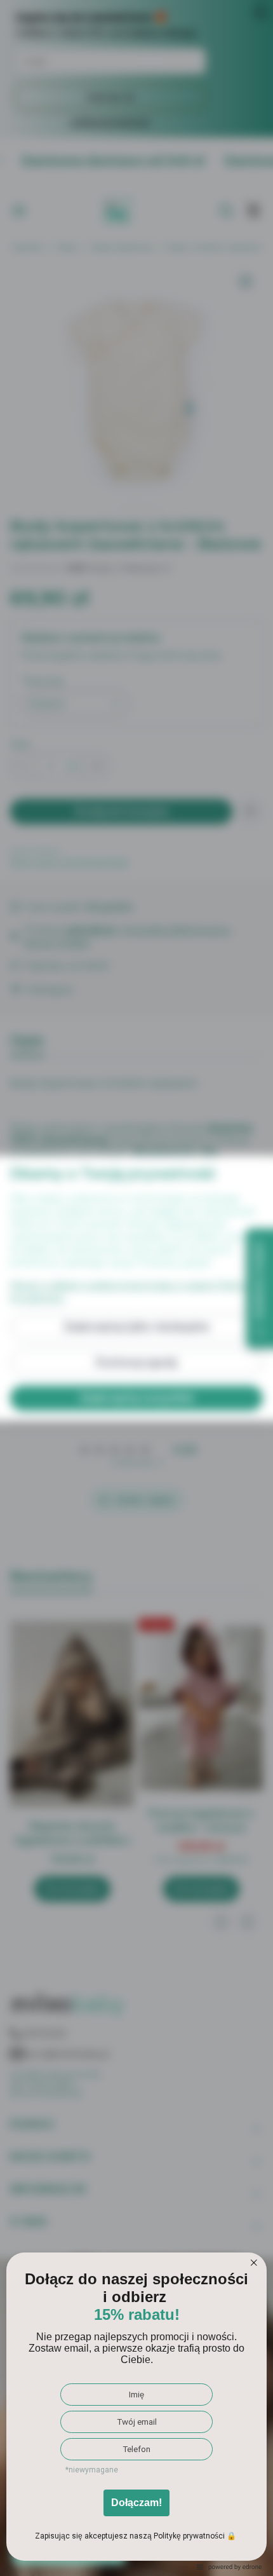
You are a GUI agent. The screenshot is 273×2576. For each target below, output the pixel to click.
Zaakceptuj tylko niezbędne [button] (136, 1327)
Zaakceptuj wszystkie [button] (137, 1398)
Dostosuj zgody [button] (137, 1362)
